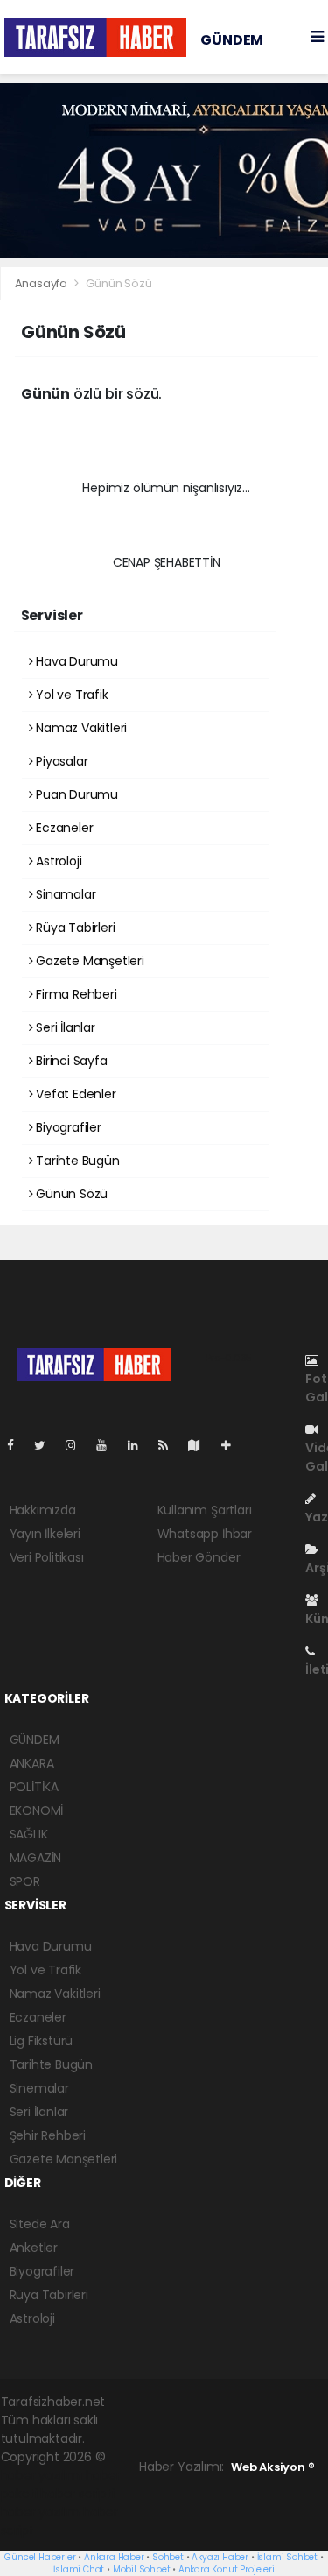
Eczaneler (63, 828)
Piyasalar (60, 761)
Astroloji (57, 861)
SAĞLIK (29, 1834)
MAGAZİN (36, 1858)
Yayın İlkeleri (45, 1534)
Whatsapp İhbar (205, 1534)
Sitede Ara (40, 2224)
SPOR (25, 1881)
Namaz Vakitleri (80, 728)
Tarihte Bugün (76, 1161)
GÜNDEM (232, 40)
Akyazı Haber (220, 2557)
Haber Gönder (199, 1557)
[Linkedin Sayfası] (140, 1445)
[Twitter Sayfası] (47, 1445)
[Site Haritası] (201, 1445)
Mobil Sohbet (142, 2569)
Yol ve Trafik (70, 695)
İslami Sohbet (288, 2557)
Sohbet (168, 2557)
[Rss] (170, 1445)
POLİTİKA (34, 1787)
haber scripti (77, 2494)
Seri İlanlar (64, 1027)
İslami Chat (79, 2569)
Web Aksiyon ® (273, 2467)
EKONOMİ (37, 1810)
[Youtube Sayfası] (108, 1445)
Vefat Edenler (74, 1094)
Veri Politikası (47, 1557)
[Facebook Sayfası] (17, 1445)
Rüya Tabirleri (73, 928)
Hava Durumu (75, 661)
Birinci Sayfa (70, 1061)
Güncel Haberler (40, 2557)
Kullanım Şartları (205, 1510)
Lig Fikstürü (42, 2041)
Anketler (34, 2248)
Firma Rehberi (74, 994)
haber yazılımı (42, 2475)
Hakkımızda (43, 1510)
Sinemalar (39, 2088)
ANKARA (32, 1763)
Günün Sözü (70, 1194)
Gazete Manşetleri (88, 961)
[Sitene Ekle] (233, 1445)
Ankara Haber (114, 2557)
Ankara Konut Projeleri (227, 2569)
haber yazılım (41, 2512)
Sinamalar (64, 894)
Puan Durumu (75, 794)
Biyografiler (67, 1127)
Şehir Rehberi (48, 2135)
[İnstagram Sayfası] (78, 1445)
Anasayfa (42, 283)
